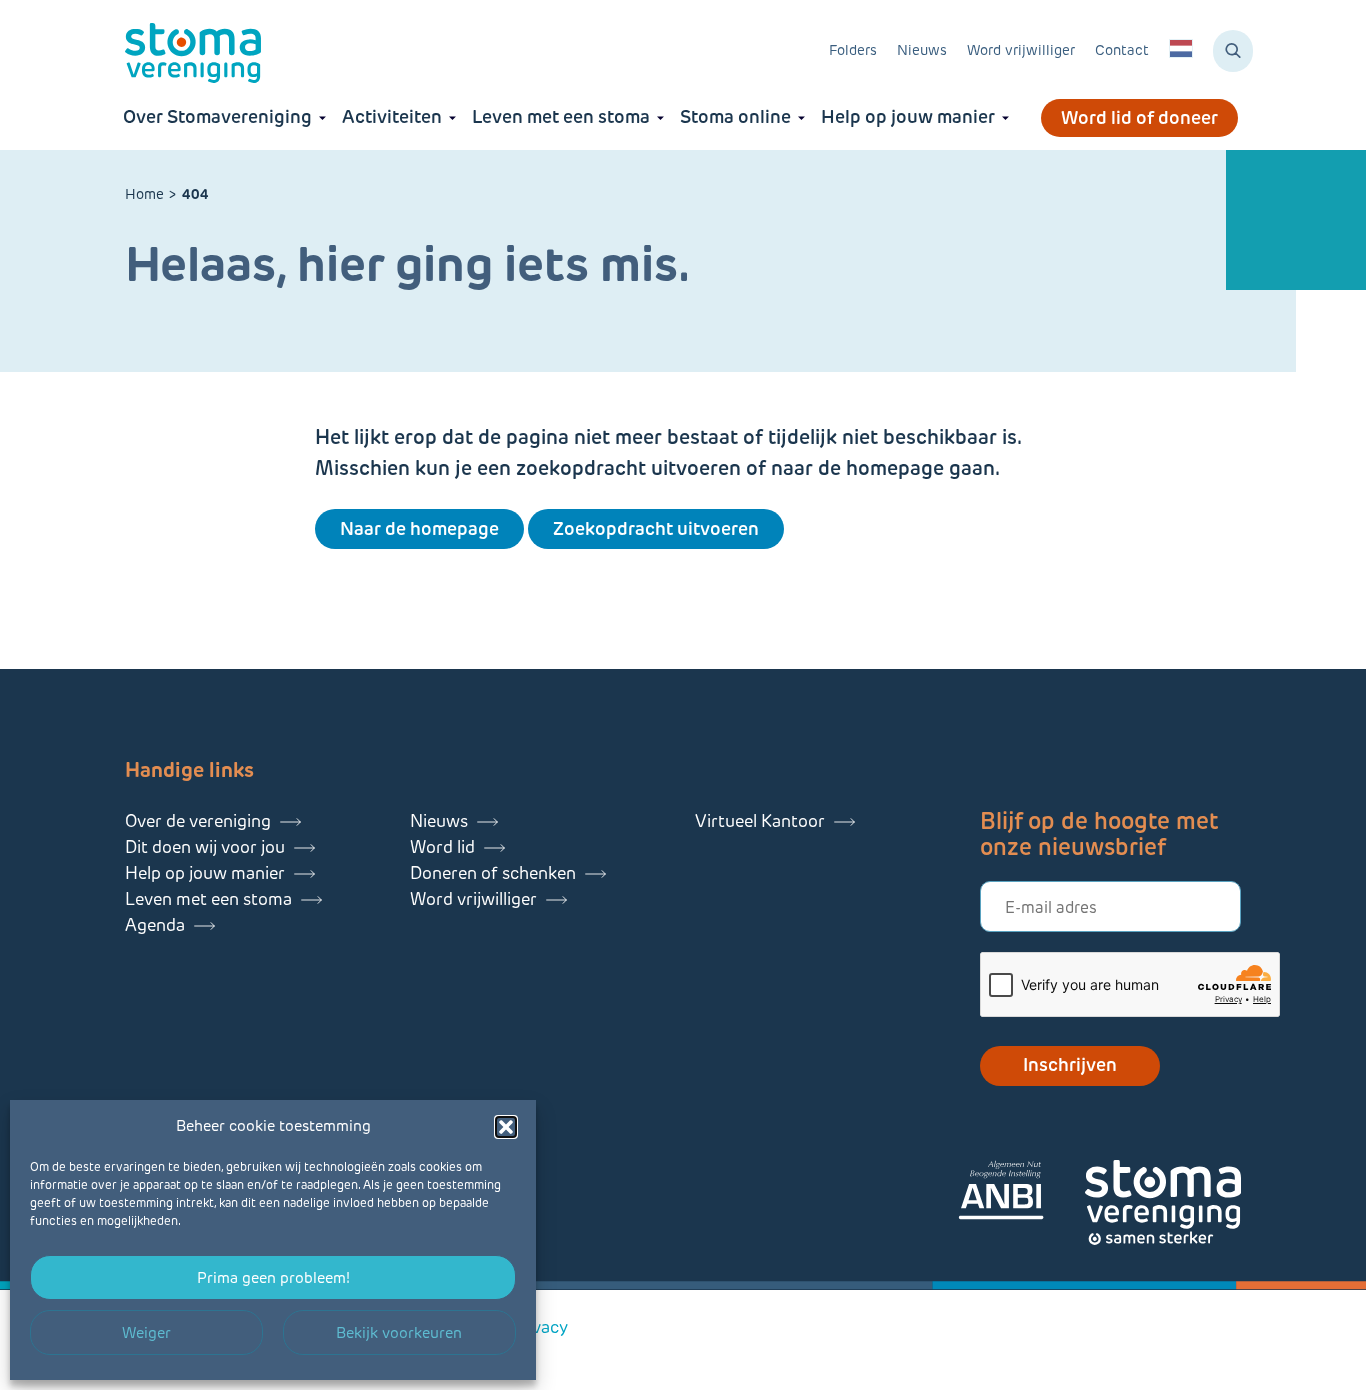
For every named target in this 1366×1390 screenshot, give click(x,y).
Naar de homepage (419, 529)
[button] (506, 1127)
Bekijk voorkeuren (399, 1333)
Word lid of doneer (1139, 118)
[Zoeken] (1233, 51)
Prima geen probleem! (273, 1278)
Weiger (146, 1333)
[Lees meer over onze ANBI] (1021, 1193)
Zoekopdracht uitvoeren (656, 529)
